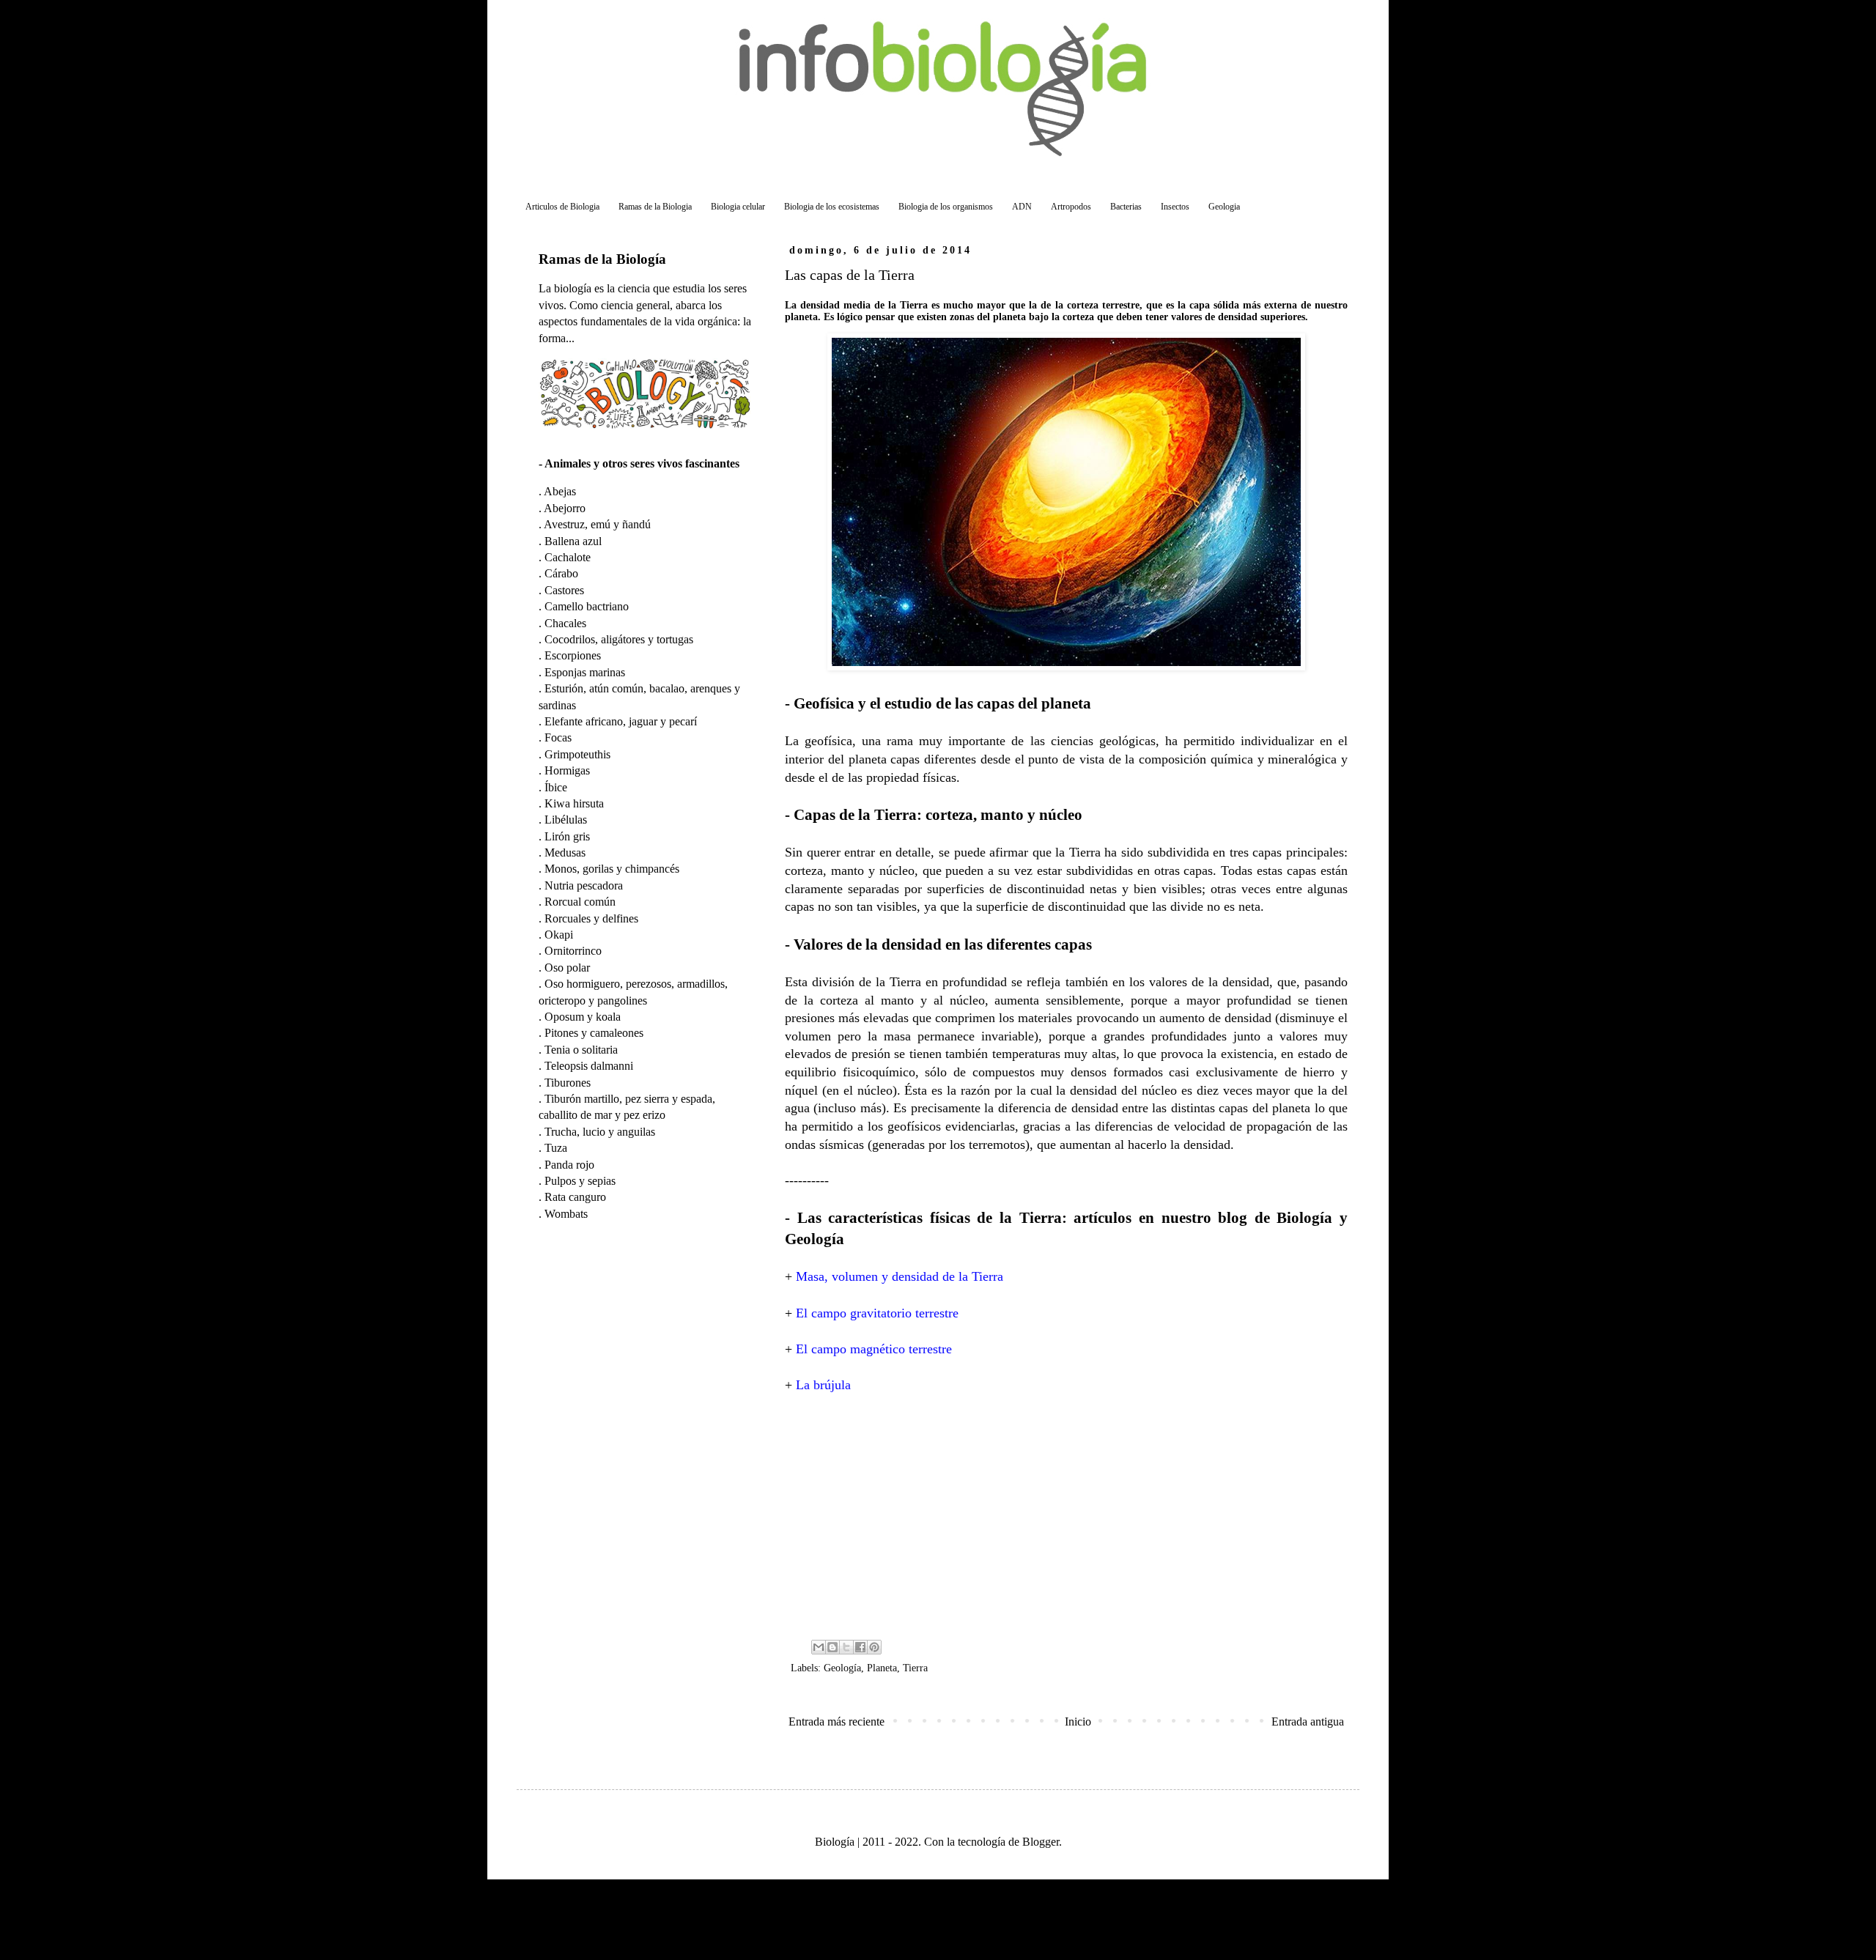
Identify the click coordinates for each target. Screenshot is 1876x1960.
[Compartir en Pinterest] (874, 1647)
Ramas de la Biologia (655, 207)
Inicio (1078, 1722)
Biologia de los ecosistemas (832, 207)
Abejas (560, 491)
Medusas (565, 853)
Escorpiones (573, 655)
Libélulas (566, 820)
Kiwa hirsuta (574, 803)
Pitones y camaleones (594, 1033)
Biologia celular (738, 207)
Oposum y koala (583, 1017)
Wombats (566, 1214)
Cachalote (568, 557)
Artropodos (1071, 207)
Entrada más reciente (837, 1722)
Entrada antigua (1308, 1722)
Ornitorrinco (573, 951)
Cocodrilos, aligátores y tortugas (619, 639)
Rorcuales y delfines (591, 918)
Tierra (915, 1668)
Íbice (556, 787)
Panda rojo (569, 1165)
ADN (1022, 207)
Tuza (556, 1148)
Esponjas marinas (585, 672)
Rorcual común (580, 902)
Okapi (559, 935)
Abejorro (565, 508)
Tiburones (568, 1083)
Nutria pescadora (584, 885)
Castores (564, 590)
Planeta (882, 1668)
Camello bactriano (587, 606)
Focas (558, 737)
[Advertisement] (1066, 1515)
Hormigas (567, 770)
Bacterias (1126, 207)
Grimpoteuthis (577, 754)
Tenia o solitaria (581, 1050)
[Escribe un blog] (832, 1647)
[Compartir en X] (846, 1647)
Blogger (1041, 1842)
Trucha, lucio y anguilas (600, 1132)
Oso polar (567, 968)
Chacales (565, 623)
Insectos (1175, 207)
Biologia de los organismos (946, 207)
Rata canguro (575, 1197)
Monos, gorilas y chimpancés (612, 869)
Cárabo (561, 573)
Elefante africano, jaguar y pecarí (621, 721)
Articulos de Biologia (562, 207)
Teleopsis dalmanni (589, 1066)
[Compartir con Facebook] (860, 1647)
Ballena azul (573, 541)
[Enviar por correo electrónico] (819, 1647)
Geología (842, 1668)
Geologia (1224, 207)
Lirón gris (567, 836)
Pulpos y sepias (580, 1181)
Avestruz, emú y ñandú (597, 524)
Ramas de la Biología (602, 259)
